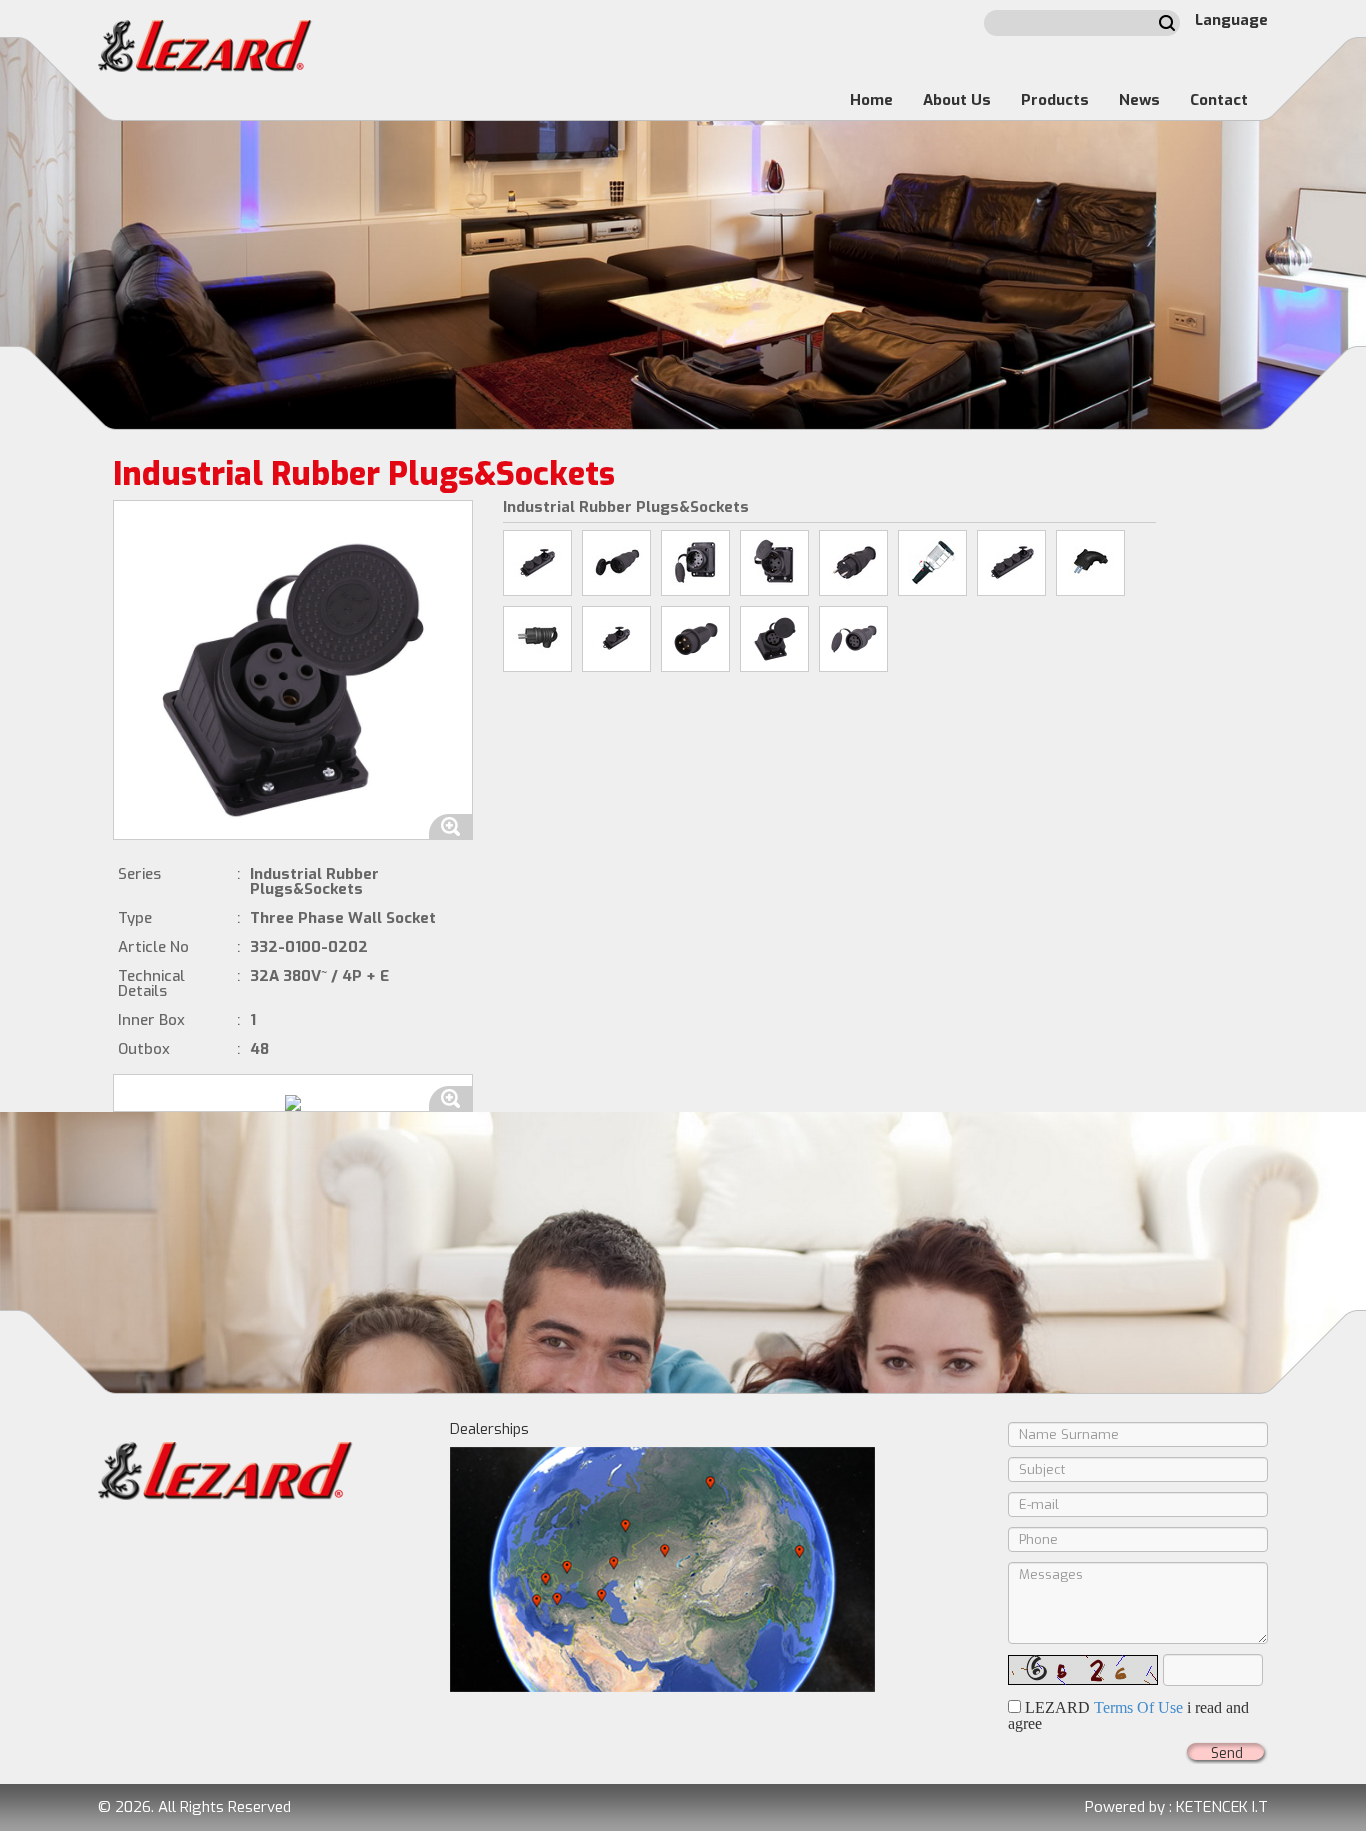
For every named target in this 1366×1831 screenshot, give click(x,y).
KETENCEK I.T (1222, 1807)
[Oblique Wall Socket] (774, 563)
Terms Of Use (1138, 1707)
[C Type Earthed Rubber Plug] (1090, 563)
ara (1167, 23)
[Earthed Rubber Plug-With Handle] (537, 639)
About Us (957, 100)
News (1139, 100)
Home (871, 100)
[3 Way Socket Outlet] (537, 563)
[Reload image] (1083, 1670)
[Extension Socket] (616, 563)
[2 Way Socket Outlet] (616, 639)
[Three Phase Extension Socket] (853, 639)
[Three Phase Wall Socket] (774, 639)
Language (1231, 20)
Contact (1219, 100)
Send (1227, 1753)
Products (1055, 100)
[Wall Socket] (695, 563)
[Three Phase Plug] (695, 639)
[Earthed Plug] (853, 563)
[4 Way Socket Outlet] (1011, 563)
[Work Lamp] (932, 563)
